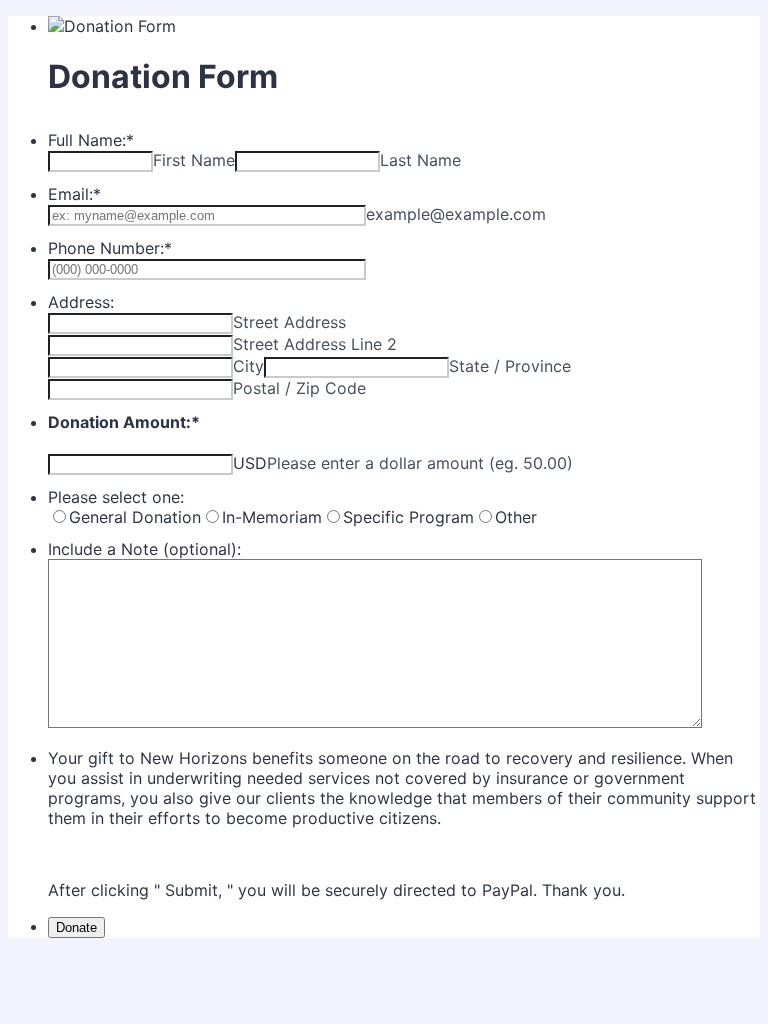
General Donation (135, 517)
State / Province (510, 366)
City (248, 366)
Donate (76, 927)
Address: (81, 302)
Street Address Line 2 (315, 344)
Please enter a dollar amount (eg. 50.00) (420, 463)
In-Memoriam (272, 517)
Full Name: (91, 140)
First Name (194, 160)
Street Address (289, 322)
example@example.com (456, 214)
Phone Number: (110, 248)
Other (516, 517)
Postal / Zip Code (299, 388)
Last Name (420, 160)
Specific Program (408, 517)
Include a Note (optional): (144, 549)
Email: (74, 194)
